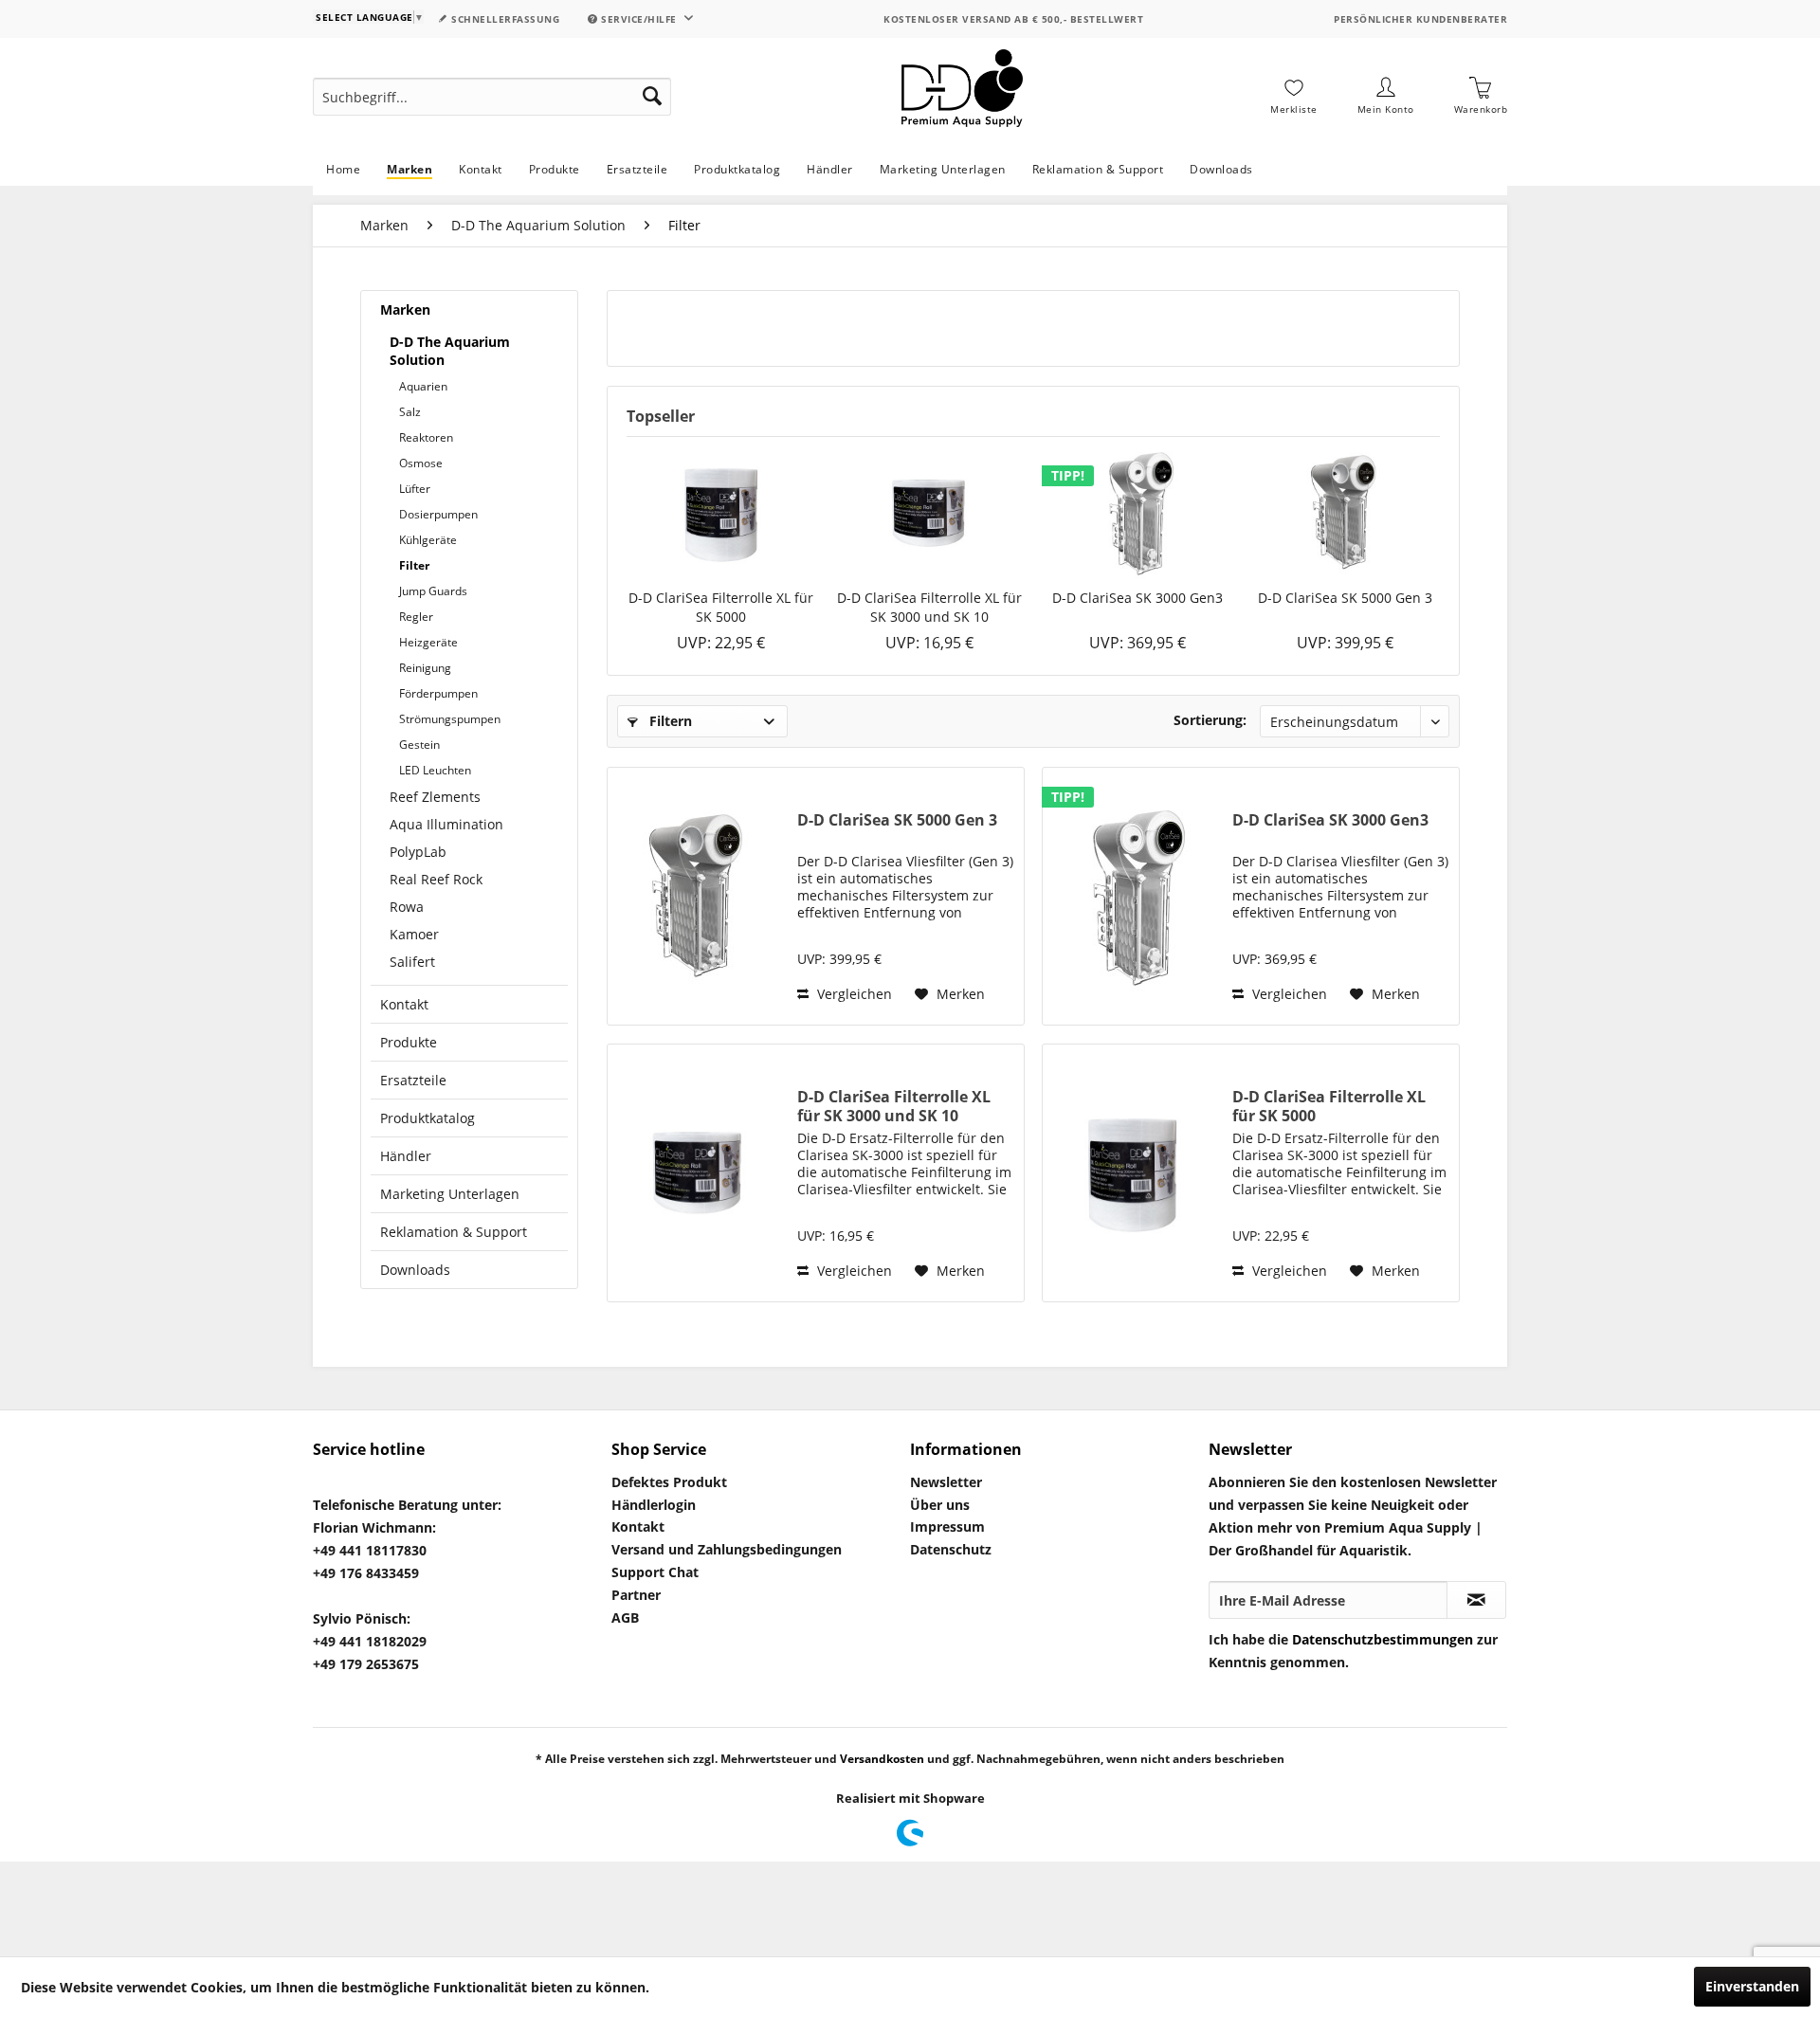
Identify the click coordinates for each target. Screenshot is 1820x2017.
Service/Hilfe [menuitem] (639, 19)
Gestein (419, 745)
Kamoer (414, 934)
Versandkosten (882, 1759)
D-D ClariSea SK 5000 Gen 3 (1345, 598)
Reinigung (425, 668)
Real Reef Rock (436, 879)
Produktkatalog (428, 1118)
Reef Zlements (435, 797)
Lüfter (415, 489)
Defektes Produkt (669, 1482)
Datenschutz (951, 1549)
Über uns (940, 1505)
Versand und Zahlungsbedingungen (727, 1549)
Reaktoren (426, 437)
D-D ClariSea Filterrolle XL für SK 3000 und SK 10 (929, 607)
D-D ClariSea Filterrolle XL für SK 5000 (721, 607)
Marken (405, 309)
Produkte (409, 1042)
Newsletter (946, 1482)
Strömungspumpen (450, 719)
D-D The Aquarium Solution (450, 351)
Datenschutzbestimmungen (1383, 1639)
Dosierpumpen (438, 514)
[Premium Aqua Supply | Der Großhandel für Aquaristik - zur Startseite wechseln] (962, 97)
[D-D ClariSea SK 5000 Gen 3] (1346, 513)
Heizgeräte (428, 642)
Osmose (421, 463)
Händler (406, 1156)
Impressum (947, 1526)
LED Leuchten (435, 770)
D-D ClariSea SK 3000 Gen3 (1137, 598)
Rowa (407, 907)
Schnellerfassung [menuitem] (504, 19)
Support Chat (655, 1572)
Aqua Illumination (446, 824)
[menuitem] (492, 97)
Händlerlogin (654, 1505)
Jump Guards (433, 591)
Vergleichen (853, 994)
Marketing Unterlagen (450, 1194)
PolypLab (418, 852)
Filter (414, 565)
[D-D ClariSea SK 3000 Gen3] (1137, 513)
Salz (410, 412)
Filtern (669, 721)
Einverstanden (1752, 1986)
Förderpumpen (438, 693)
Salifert (412, 962)
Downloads (415, 1270)
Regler (416, 617)
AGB (625, 1617)
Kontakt (404, 1004)
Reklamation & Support (454, 1232)
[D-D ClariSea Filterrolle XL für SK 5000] (721, 513)
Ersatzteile (413, 1080)
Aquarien (423, 386)
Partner (636, 1595)
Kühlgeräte (428, 540)
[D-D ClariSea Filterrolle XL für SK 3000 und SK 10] (930, 513)
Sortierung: (1210, 720)
